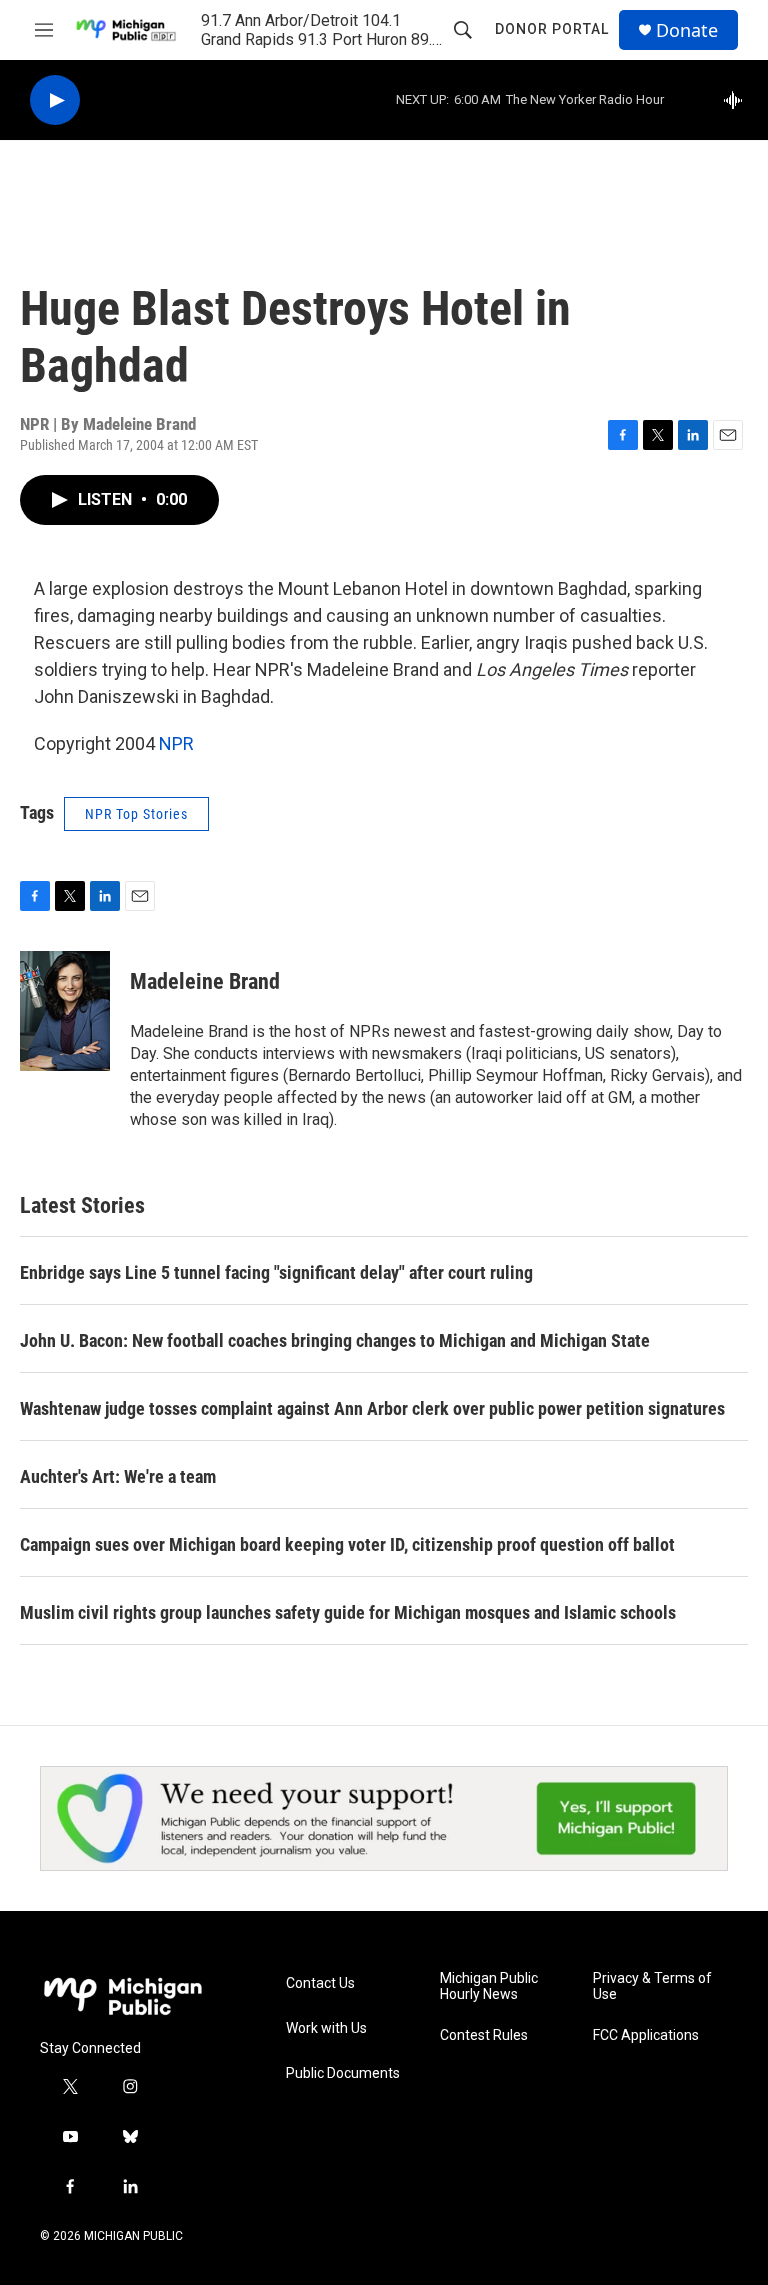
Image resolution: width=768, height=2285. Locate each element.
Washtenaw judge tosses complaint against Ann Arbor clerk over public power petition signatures (372, 1408)
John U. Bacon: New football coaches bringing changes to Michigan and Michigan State (335, 1340)
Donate (687, 30)
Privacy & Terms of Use (652, 1986)
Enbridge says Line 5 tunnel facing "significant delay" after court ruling (276, 1272)
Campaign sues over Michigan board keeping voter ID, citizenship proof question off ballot (347, 1544)
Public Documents (343, 2073)
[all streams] (738, 100)
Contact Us (320, 1983)
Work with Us (326, 2028)
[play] (55, 100)
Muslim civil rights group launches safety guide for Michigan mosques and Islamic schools (348, 1612)
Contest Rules (484, 2035)
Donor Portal (552, 29)
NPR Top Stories (136, 814)
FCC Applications (646, 2035)
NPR (176, 743)
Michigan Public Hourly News (489, 1986)
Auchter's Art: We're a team (118, 1476)
